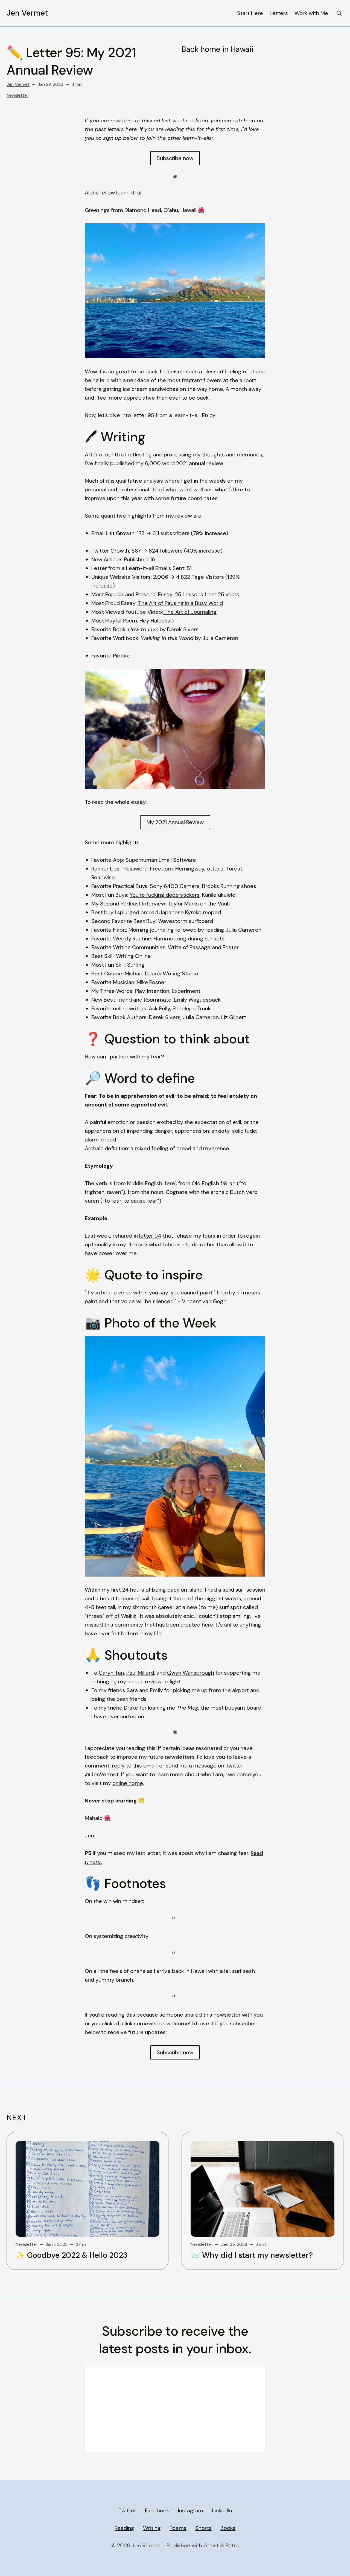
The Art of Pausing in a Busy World (180, 603)
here (131, 129)
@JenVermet (102, 1774)
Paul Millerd (140, 1673)
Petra (232, 2545)
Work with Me (311, 13)
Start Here (250, 13)
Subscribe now (175, 158)
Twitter (127, 2510)
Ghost (211, 2545)
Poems (178, 2528)
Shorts (203, 2528)
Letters (279, 13)
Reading (124, 2528)
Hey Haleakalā (157, 621)
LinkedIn (222, 2510)
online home (128, 1783)
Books (228, 2528)
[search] (339, 13)
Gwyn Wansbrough (191, 1673)
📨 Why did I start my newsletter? (252, 2255)
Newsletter (17, 95)
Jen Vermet (27, 13)
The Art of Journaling (190, 612)
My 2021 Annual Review (175, 822)
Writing (152, 2528)
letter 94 (150, 1236)
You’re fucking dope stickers (165, 895)
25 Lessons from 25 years (207, 594)
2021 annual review (199, 463)
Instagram (191, 2510)
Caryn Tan (111, 1673)
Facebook (157, 2510)
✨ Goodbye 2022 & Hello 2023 (72, 2255)
